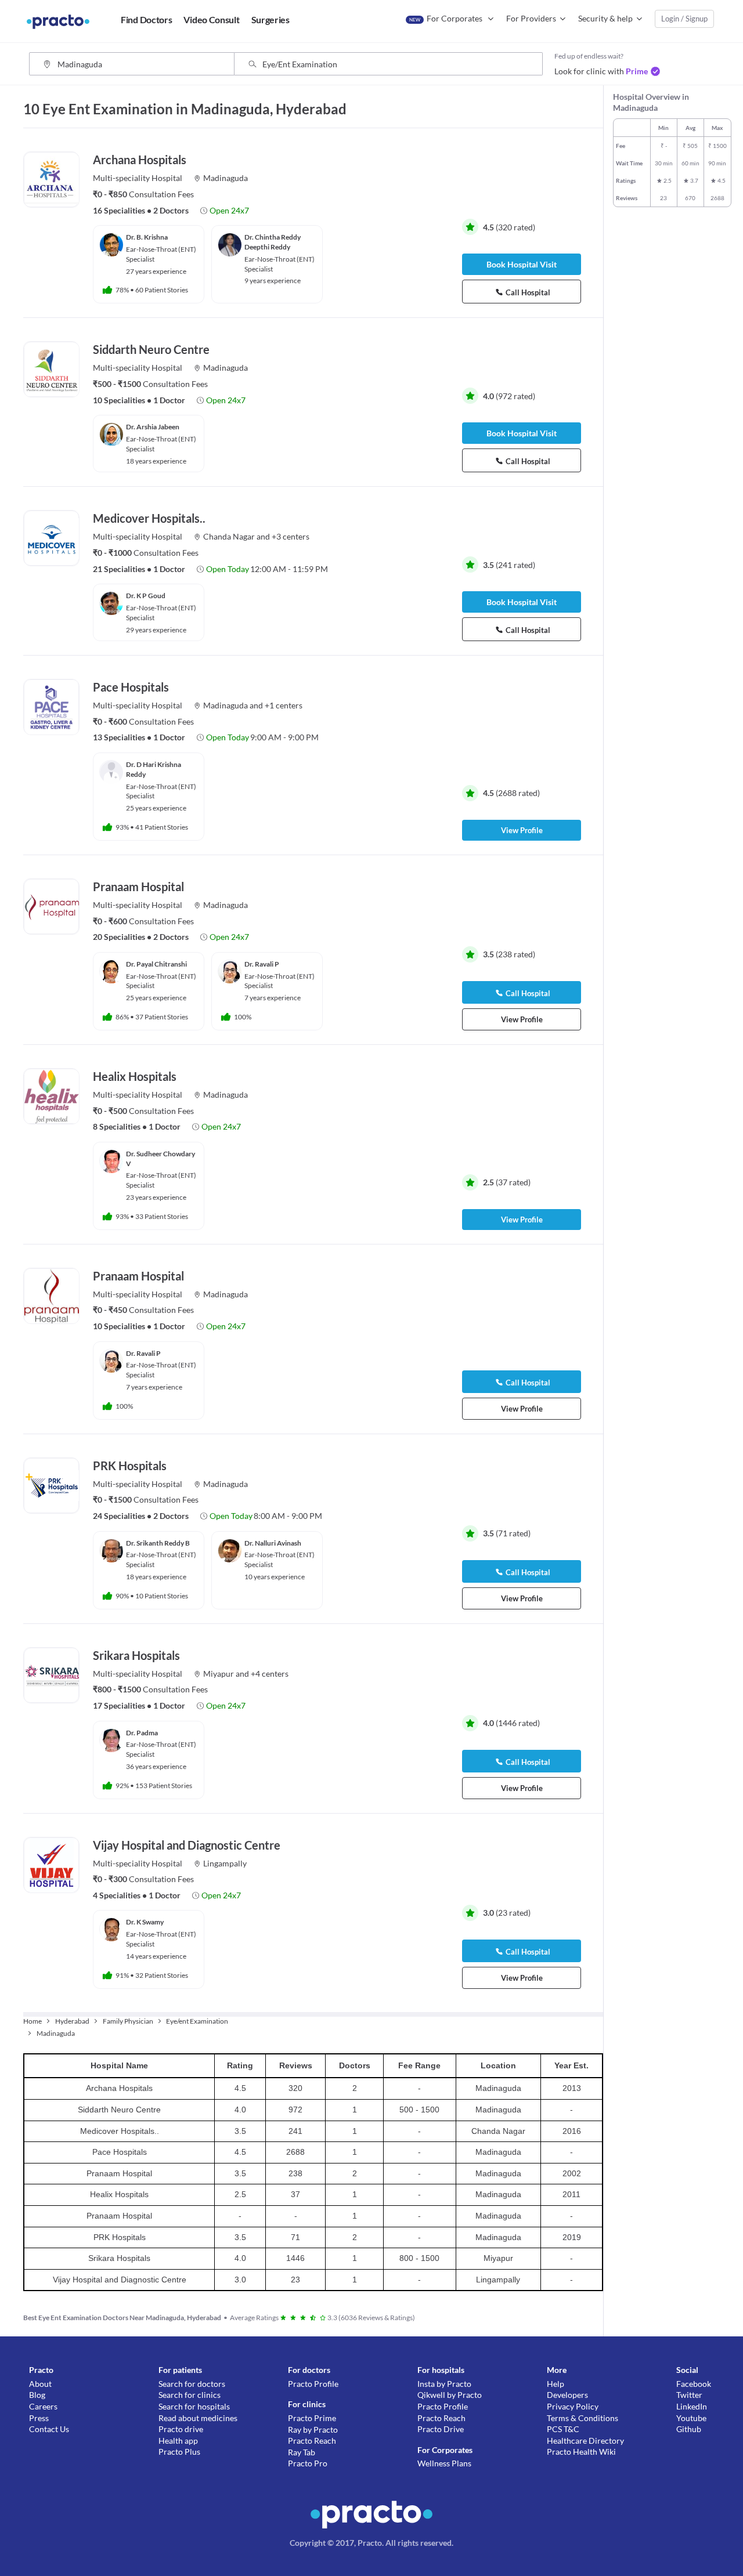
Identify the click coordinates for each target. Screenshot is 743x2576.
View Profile (522, 830)
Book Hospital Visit (522, 264)
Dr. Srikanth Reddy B (158, 1543)
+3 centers (291, 536)
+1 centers (284, 705)
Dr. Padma (142, 1733)
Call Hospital (528, 292)
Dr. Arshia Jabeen (153, 427)
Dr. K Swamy (145, 1922)
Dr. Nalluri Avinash (273, 1543)
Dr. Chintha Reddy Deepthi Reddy (273, 242)
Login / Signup (684, 19)
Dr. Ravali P (262, 964)
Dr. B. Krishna (147, 237)
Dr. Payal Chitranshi (156, 964)
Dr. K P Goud (146, 596)
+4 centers (270, 1674)
